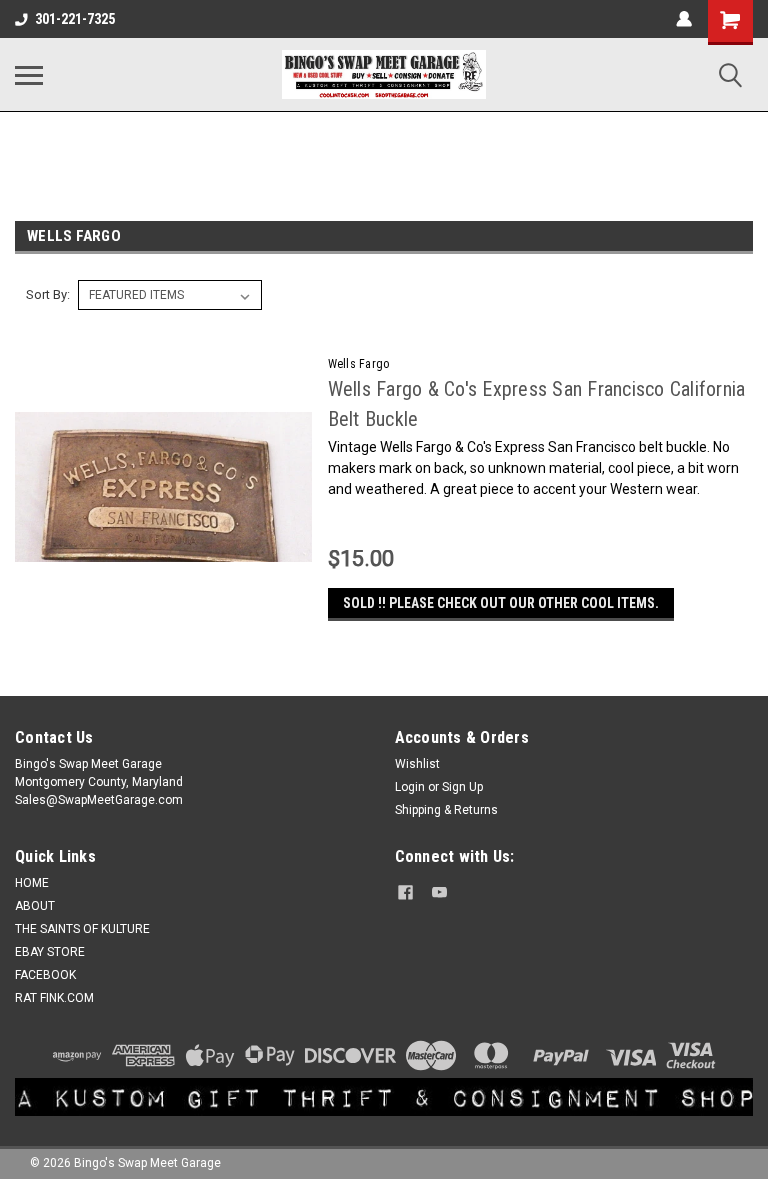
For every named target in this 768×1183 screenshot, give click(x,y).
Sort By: (48, 294)
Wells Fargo (359, 364)
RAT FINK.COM (54, 998)
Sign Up (462, 787)
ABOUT (35, 906)
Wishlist (417, 764)
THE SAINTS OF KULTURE (82, 929)
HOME (32, 883)
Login (410, 787)
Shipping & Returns (446, 810)
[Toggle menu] (29, 75)
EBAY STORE (50, 952)
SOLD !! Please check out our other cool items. (501, 603)
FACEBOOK (45, 975)
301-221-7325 (75, 19)
